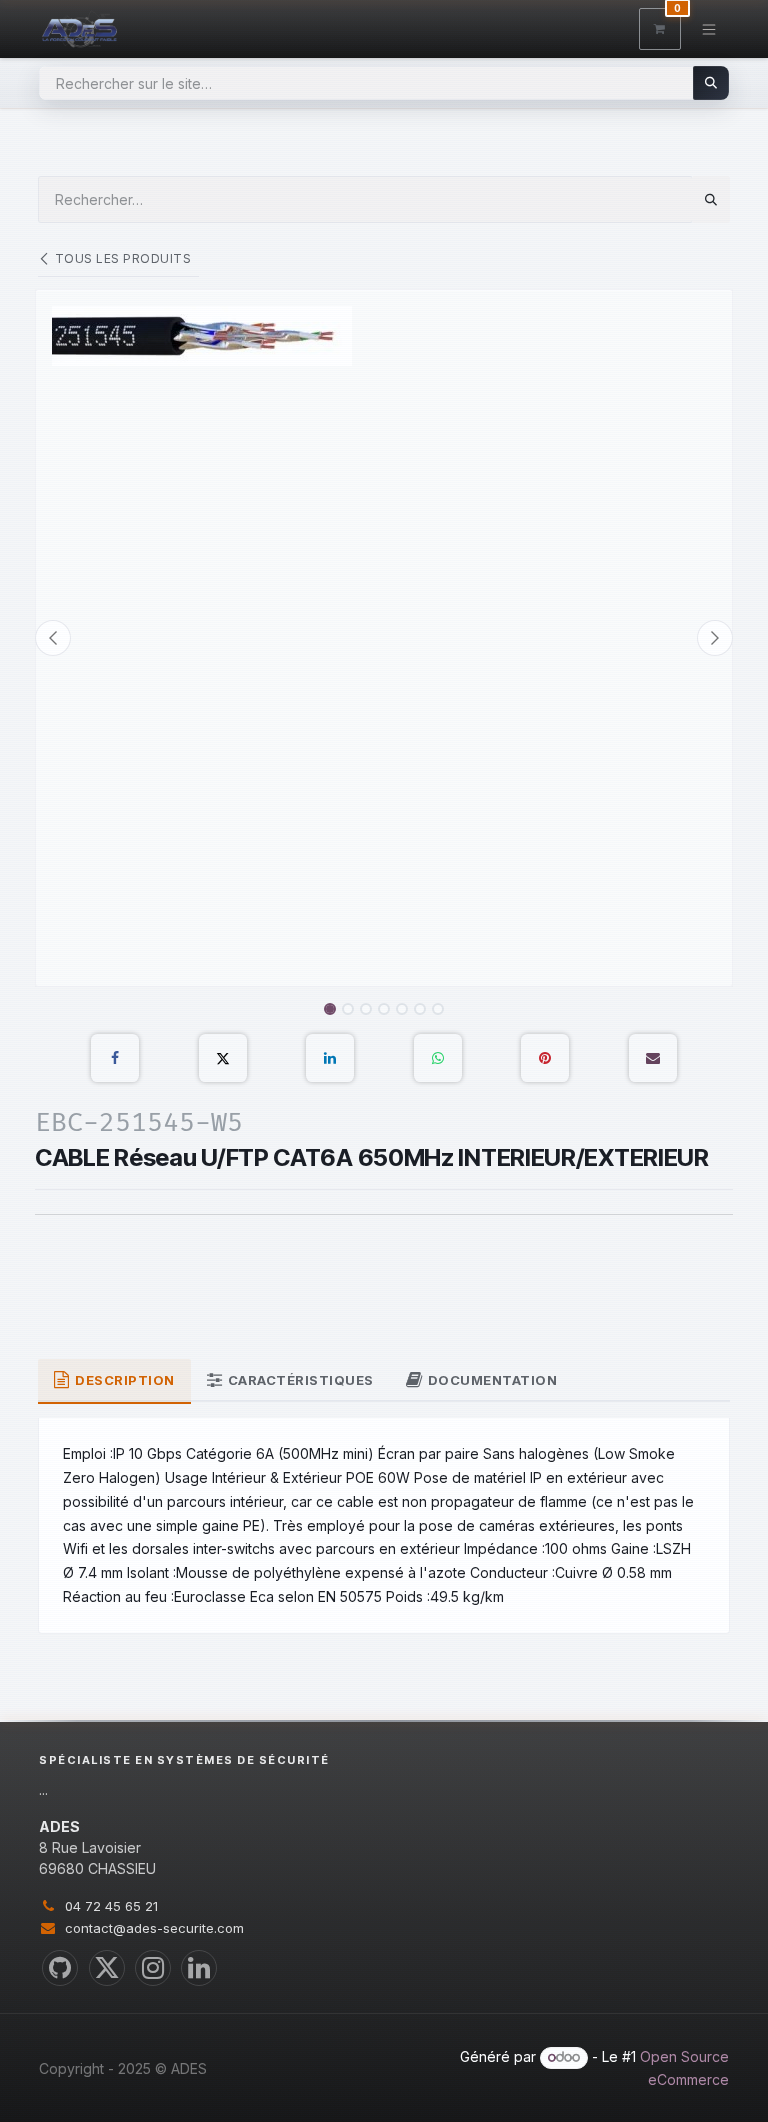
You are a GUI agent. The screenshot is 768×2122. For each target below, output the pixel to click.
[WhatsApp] (438, 1058)
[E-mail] (653, 1058)
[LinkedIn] (330, 1058)
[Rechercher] (711, 83)
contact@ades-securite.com (154, 1928)
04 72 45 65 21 (111, 1906)
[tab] (114, 1382)
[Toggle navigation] (709, 28)
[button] (53, 638)
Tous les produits (123, 258)
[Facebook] (115, 1058)
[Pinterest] (545, 1058)
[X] (223, 1058)
